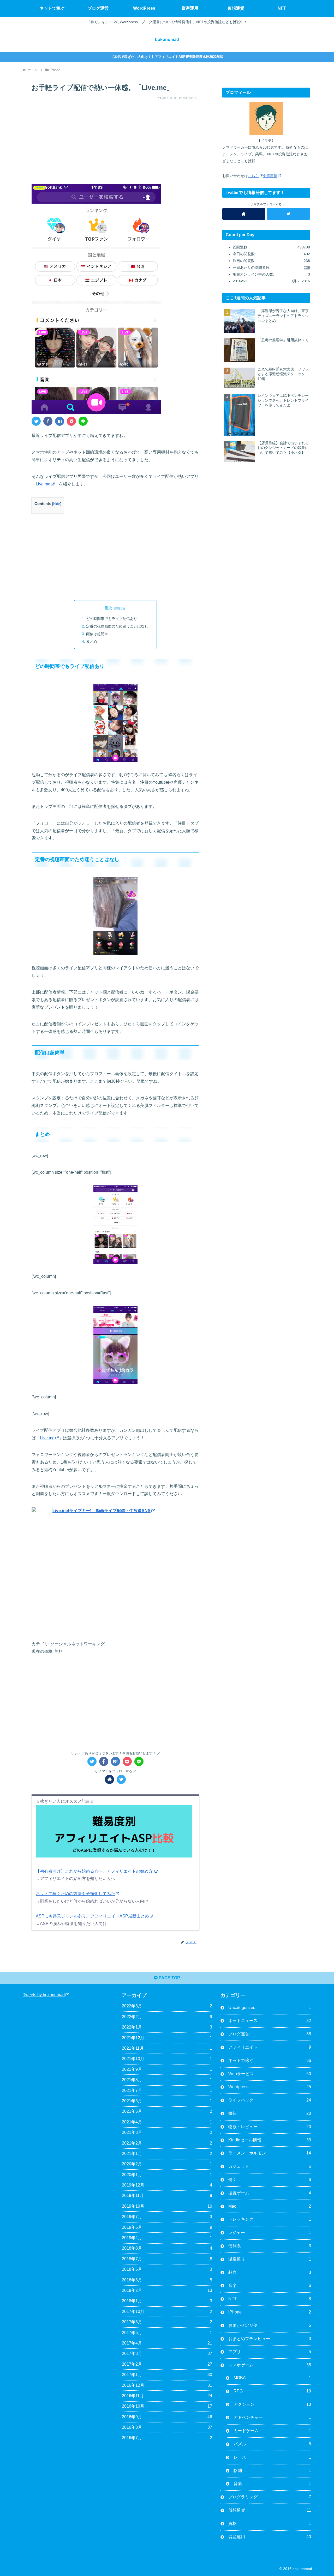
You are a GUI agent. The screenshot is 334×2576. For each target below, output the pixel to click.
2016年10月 (167, 2406)
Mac (270, 2206)
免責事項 (270, 176)
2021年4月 (167, 2122)
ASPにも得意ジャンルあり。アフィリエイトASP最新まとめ (92, 1916)
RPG (272, 2391)
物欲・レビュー (270, 2127)
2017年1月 (167, 2375)
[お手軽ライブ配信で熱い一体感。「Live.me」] (60, 421)
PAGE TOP (169, 1978)
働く (270, 2180)
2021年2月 (167, 2143)
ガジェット (270, 2166)
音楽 (270, 2285)
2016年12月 (167, 2385)
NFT (270, 2299)
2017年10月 (167, 2312)
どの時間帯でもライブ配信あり (112, 619)
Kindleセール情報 (270, 2140)
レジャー (270, 2233)
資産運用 (270, 2537)
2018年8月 (167, 2248)
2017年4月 (167, 2343)
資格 (270, 2523)
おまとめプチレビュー (270, 2339)
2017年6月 (167, 2322)
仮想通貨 (270, 2510)
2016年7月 (167, 2438)
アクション (272, 2404)
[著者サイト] (109, 1779)
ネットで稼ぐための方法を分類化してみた (75, 1894)
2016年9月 (167, 2417)
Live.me (43, 484)
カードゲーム (272, 2431)
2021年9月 (167, 2069)
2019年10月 (167, 2206)
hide (57, 504)
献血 (270, 2272)
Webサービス (270, 2074)
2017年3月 (167, 2353)
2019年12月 (167, 2185)
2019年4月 (167, 2238)
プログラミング (270, 2497)
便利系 (270, 2246)
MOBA (272, 2378)
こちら (253, 176)
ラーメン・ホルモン (270, 2153)
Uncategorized (270, 2008)
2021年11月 (167, 2048)
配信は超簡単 (97, 634)
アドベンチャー (272, 2417)
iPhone (270, 2312)
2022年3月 (167, 2006)
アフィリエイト (270, 2047)
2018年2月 (167, 2290)
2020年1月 (167, 2175)
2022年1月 (167, 2027)
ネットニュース (270, 2021)
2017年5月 (167, 2333)
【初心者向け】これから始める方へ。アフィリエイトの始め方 (95, 1871)
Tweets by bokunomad (44, 1995)
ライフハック (270, 2100)
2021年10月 (167, 2059)
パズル (272, 2444)
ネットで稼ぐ (270, 2060)
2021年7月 (167, 2090)
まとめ (92, 641)
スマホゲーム (270, 2365)
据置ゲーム (270, 2193)
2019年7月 (167, 2217)
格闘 (272, 2471)
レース (272, 2457)
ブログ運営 (270, 2034)
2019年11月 (167, 2196)
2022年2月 (167, 2017)
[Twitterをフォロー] (121, 1779)
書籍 (270, 2113)
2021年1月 (167, 2154)
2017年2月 (167, 2364)
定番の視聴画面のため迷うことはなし (117, 626)
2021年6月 (167, 2101)
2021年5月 (167, 2111)
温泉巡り (270, 2259)
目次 (108, 608)
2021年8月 (167, 2080)
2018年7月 (167, 2259)
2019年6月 (167, 2227)
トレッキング (270, 2219)
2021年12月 (167, 2038)
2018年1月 (167, 2301)
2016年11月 (167, 2396)
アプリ (270, 2352)
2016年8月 (167, 2427)
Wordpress (270, 2087)
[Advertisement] (115, 138)
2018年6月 (167, 2269)
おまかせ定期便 (270, 2325)
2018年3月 (167, 2280)
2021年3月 (167, 2132)
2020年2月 (167, 2164)
